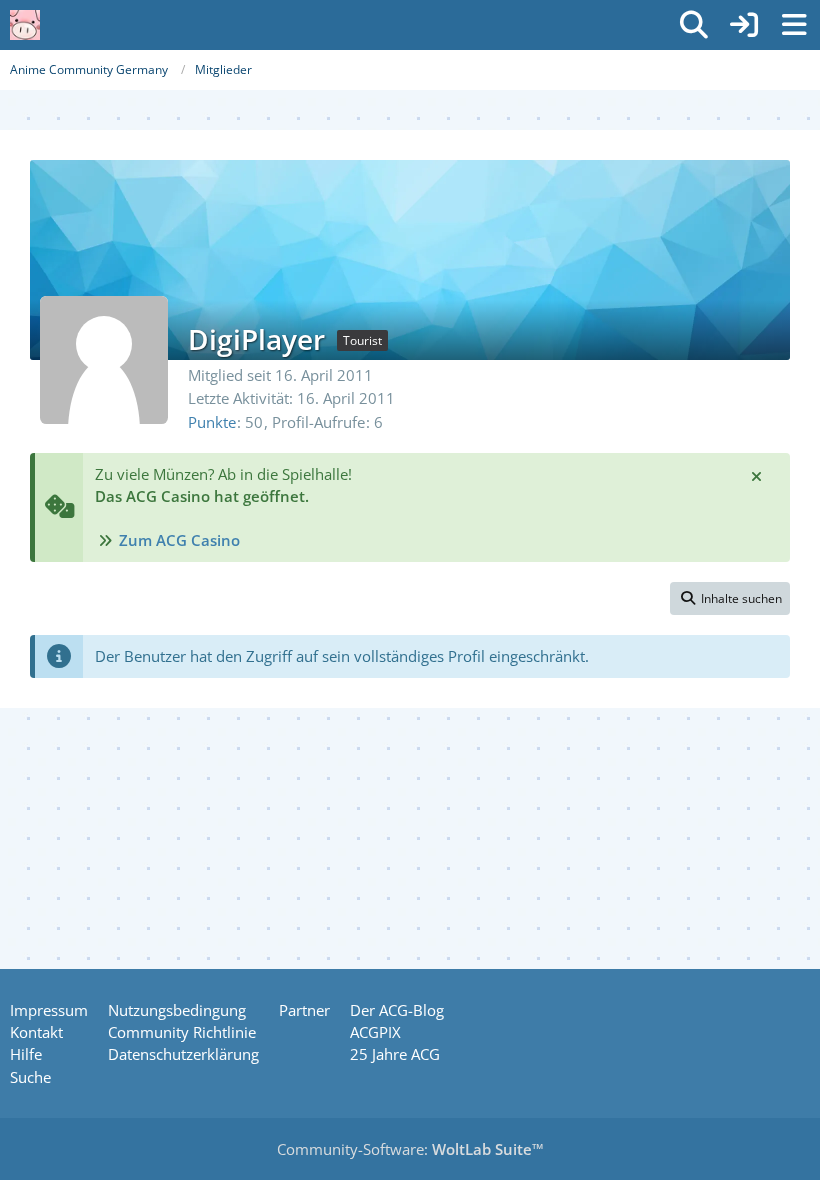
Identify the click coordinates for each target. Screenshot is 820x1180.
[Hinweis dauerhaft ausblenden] (758, 475)
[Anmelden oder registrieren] (744, 25)
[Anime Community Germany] (25, 25)
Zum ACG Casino (179, 540)
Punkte (212, 422)
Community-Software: (410, 1149)
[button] (730, 599)
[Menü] (794, 25)
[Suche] (694, 25)
